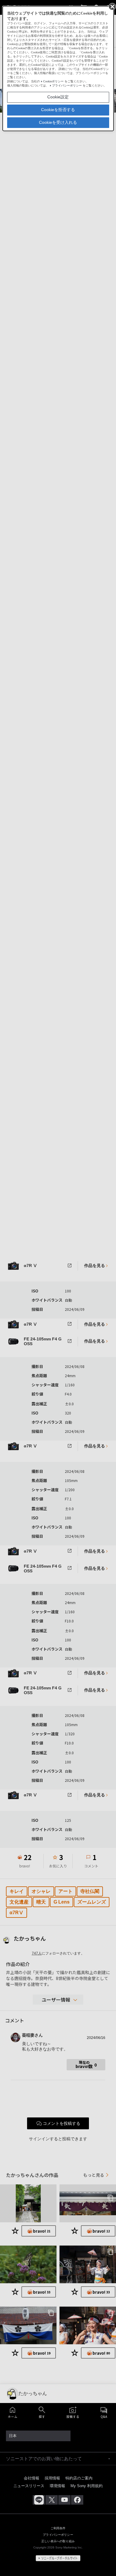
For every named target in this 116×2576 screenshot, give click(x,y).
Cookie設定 (58, 97)
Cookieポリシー (53, 81)
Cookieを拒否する (58, 110)
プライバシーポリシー (67, 85)
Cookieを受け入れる (58, 122)
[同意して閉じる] (112, 6)
